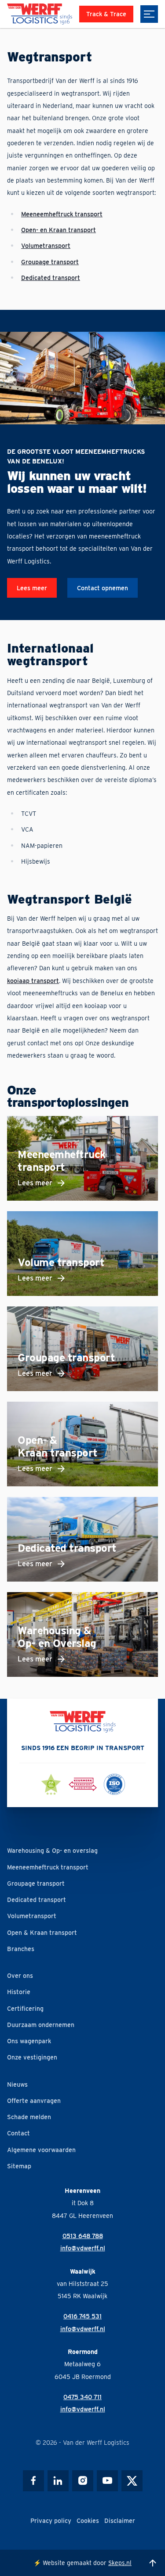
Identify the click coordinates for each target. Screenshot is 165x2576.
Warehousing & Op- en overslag (52, 1850)
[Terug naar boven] (153, 2563)
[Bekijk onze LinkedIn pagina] (58, 2481)
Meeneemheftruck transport (62, 214)
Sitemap (19, 2166)
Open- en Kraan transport (59, 230)
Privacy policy (51, 2520)
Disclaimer (120, 2520)
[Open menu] (149, 14)
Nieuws (17, 2084)
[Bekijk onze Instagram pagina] (83, 2481)
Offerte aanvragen (34, 2101)
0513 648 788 (83, 2236)
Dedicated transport (51, 278)
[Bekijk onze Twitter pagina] (132, 2481)
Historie (19, 1992)
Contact (18, 2133)
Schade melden (29, 2117)
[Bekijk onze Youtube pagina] (107, 2481)
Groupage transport (36, 1883)
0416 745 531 (82, 2316)
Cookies (88, 2520)
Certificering (25, 2008)
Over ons (20, 1975)
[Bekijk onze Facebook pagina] (33, 2481)
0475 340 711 (82, 2397)
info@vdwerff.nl (83, 2248)
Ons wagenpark (29, 2041)
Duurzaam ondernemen (41, 2025)
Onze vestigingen (32, 2057)
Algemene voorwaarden (41, 2150)
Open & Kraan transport (42, 1932)
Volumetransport (46, 246)
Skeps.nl (120, 2563)
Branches (21, 1949)
